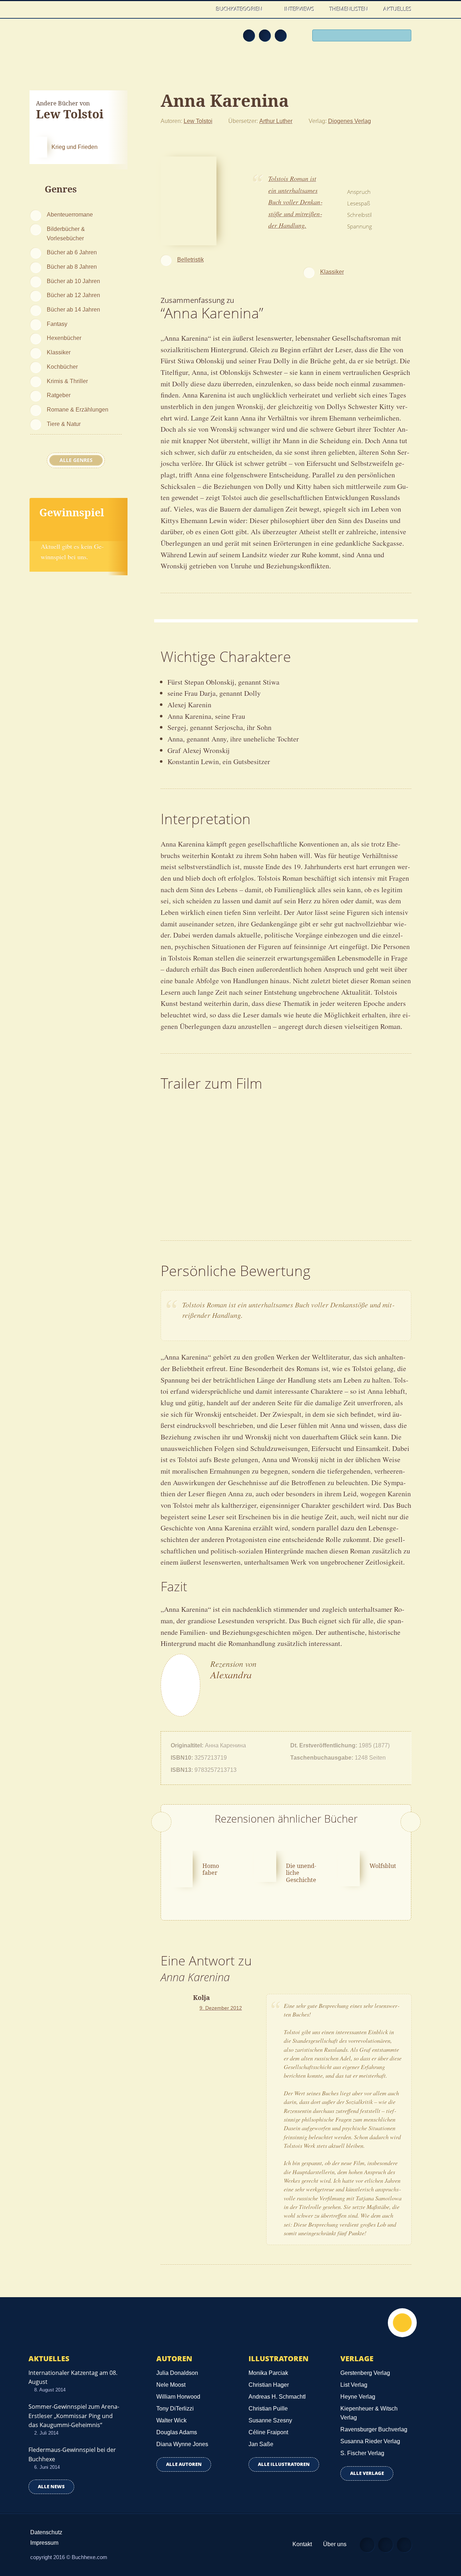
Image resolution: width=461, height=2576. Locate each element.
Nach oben (402, 2323)
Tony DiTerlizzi (175, 2409)
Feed (249, 35)
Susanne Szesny (270, 2420)
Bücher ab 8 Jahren (72, 267)
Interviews (299, 9)
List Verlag (354, 2385)
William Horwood (178, 2397)
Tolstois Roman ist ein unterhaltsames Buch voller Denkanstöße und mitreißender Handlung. (295, 202)
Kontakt (302, 2544)
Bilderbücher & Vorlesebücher (66, 233)
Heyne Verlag (358, 2397)
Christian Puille (268, 2409)
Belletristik (191, 259)
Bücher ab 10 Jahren (73, 281)
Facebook (265, 35)
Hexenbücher (64, 338)
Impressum (44, 2543)
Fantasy (57, 324)
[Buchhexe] (77, 40)
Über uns (335, 2544)
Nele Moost (171, 2385)
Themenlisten (349, 9)
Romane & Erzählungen (78, 409)
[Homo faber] (182, 1868)
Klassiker (59, 352)
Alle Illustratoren (284, 2464)
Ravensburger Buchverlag (374, 2429)
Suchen (403, 36)
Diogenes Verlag (350, 121)
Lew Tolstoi (198, 121)
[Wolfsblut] (349, 1868)
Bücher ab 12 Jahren (73, 295)
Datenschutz (46, 2532)
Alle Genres (76, 460)
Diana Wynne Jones (182, 2444)
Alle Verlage (367, 2473)
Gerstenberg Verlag (365, 2373)
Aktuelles (398, 9)
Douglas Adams (177, 2432)
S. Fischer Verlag (362, 2453)
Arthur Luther (276, 121)
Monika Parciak (268, 2373)
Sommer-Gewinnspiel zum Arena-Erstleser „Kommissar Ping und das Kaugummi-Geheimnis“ (74, 2416)
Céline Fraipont (268, 2432)
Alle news (51, 2487)
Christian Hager (269, 2385)
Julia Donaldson (177, 2373)
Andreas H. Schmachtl (277, 2397)
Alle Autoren (184, 2464)
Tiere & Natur (64, 424)
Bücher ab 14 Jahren (73, 309)
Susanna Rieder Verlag (370, 2441)
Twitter (281, 35)
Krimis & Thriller (67, 381)
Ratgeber (59, 395)
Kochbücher (62, 367)
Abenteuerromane (70, 214)
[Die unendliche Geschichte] (265, 1865)
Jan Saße (261, 2444)
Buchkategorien (240, 9)
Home (201, 9)
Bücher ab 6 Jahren (72, 252)
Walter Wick (171, 2420)
